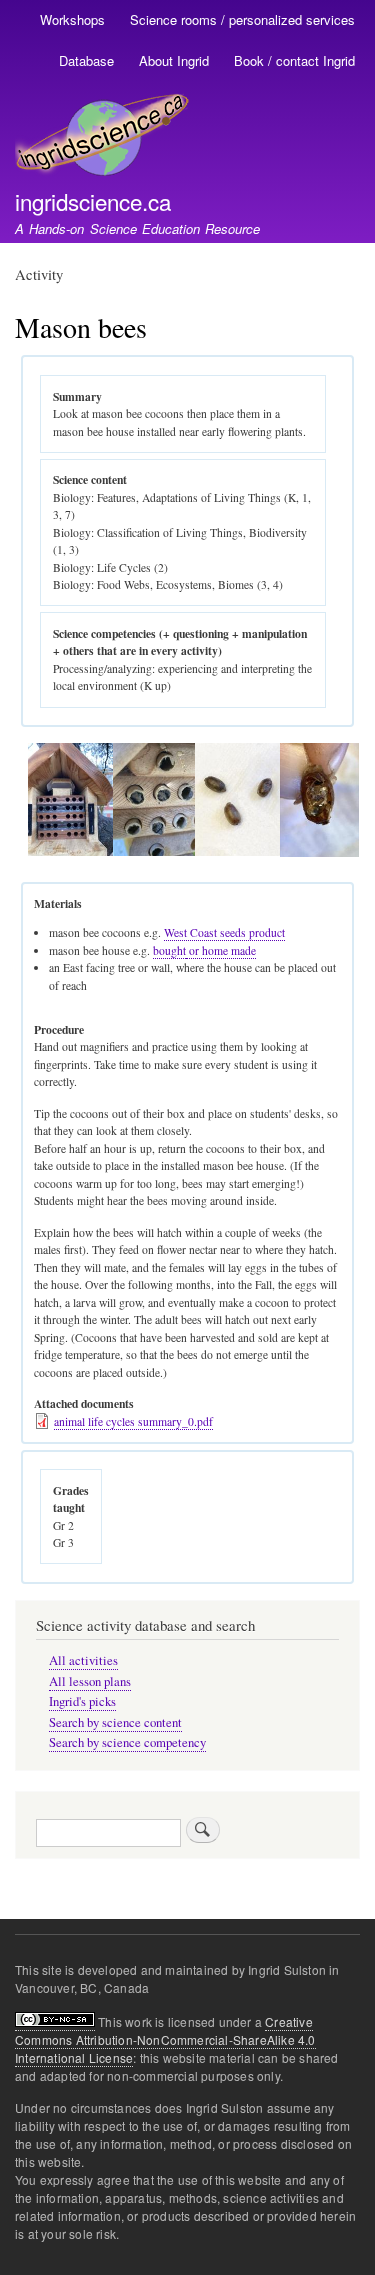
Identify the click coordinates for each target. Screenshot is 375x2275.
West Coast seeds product (224, 932)
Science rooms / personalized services (242, 19)
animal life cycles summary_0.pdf (133, 1421)
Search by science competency (127, 1742)
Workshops (72, 19)
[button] (70, 851)
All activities (83, 1660)
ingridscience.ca (93, 201)
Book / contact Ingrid (294, 60)
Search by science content (115, 1722)
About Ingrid (174, 60)
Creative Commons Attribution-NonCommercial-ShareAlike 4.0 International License (165, 2039)
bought (169, 950)
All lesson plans (90, 1681)
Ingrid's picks (82, 1701)
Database (86, 60)
